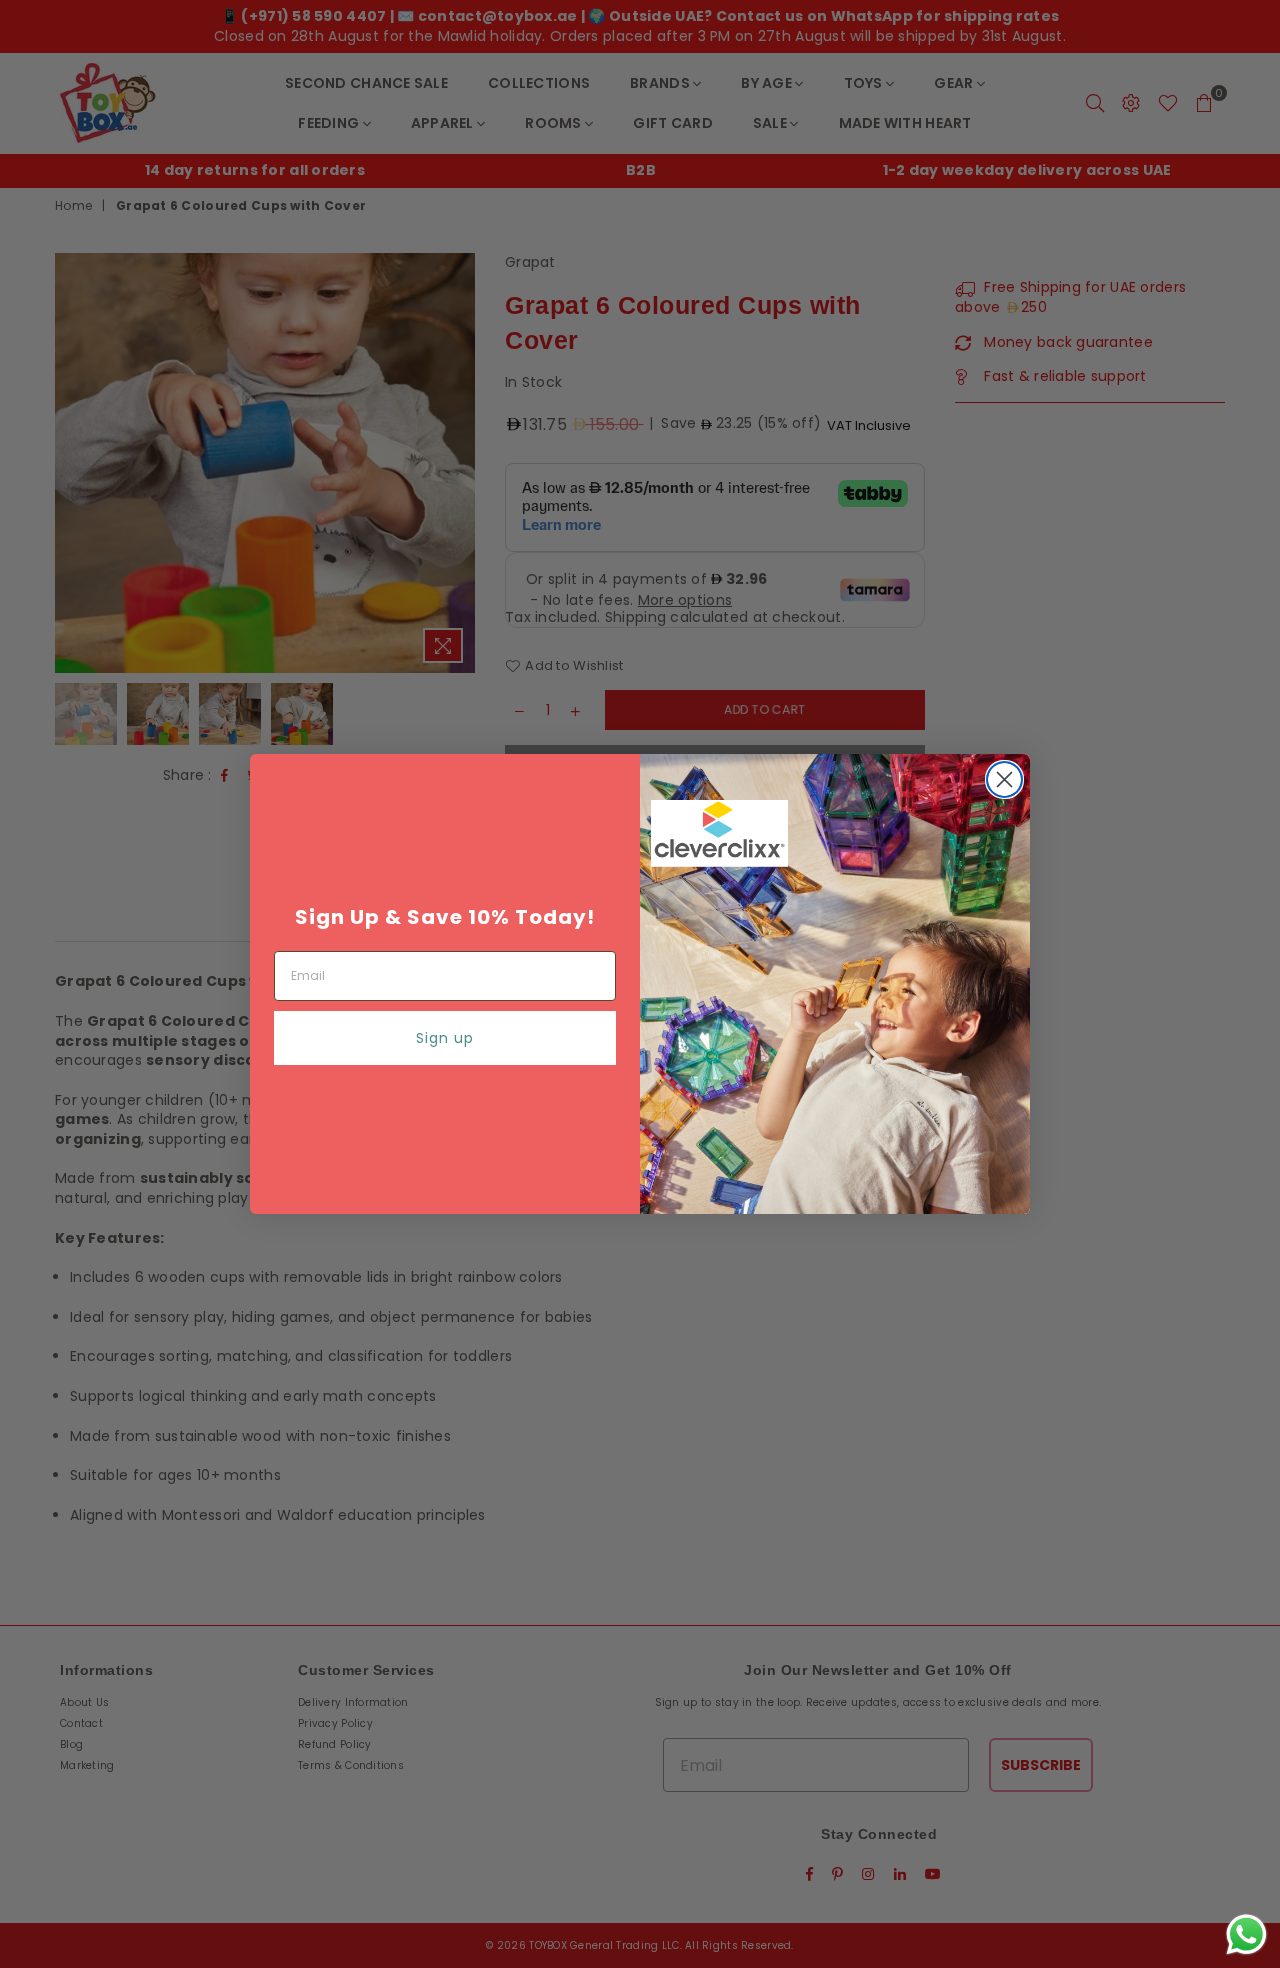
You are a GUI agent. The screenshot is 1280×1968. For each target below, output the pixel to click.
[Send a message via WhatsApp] (1246, 1934)
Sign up (445, 1038)
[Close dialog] (1004, 779)
